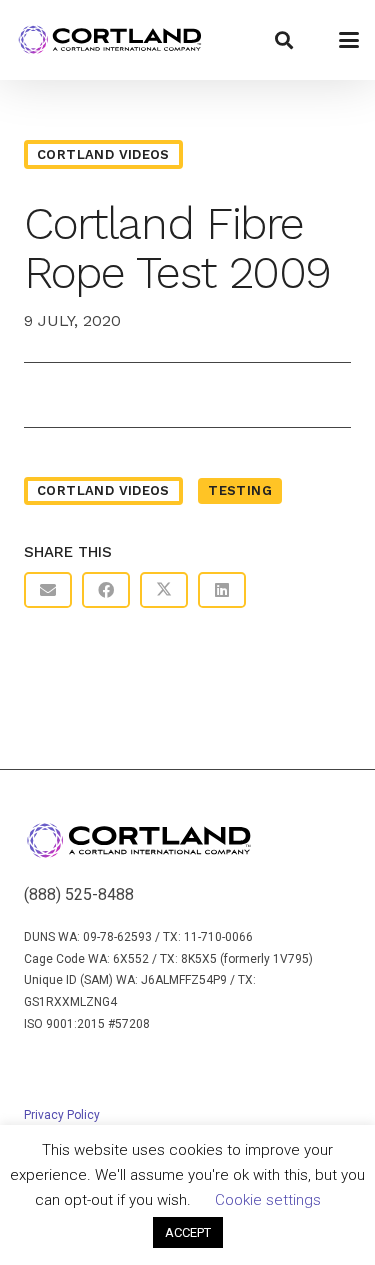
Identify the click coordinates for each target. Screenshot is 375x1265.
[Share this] (106, 590)
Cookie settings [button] (268, 1200)
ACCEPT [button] (188, 1232)
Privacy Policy (62, 1115)
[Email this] (48, 590)
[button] (284, 40)
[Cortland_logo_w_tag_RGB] (110, 40)
